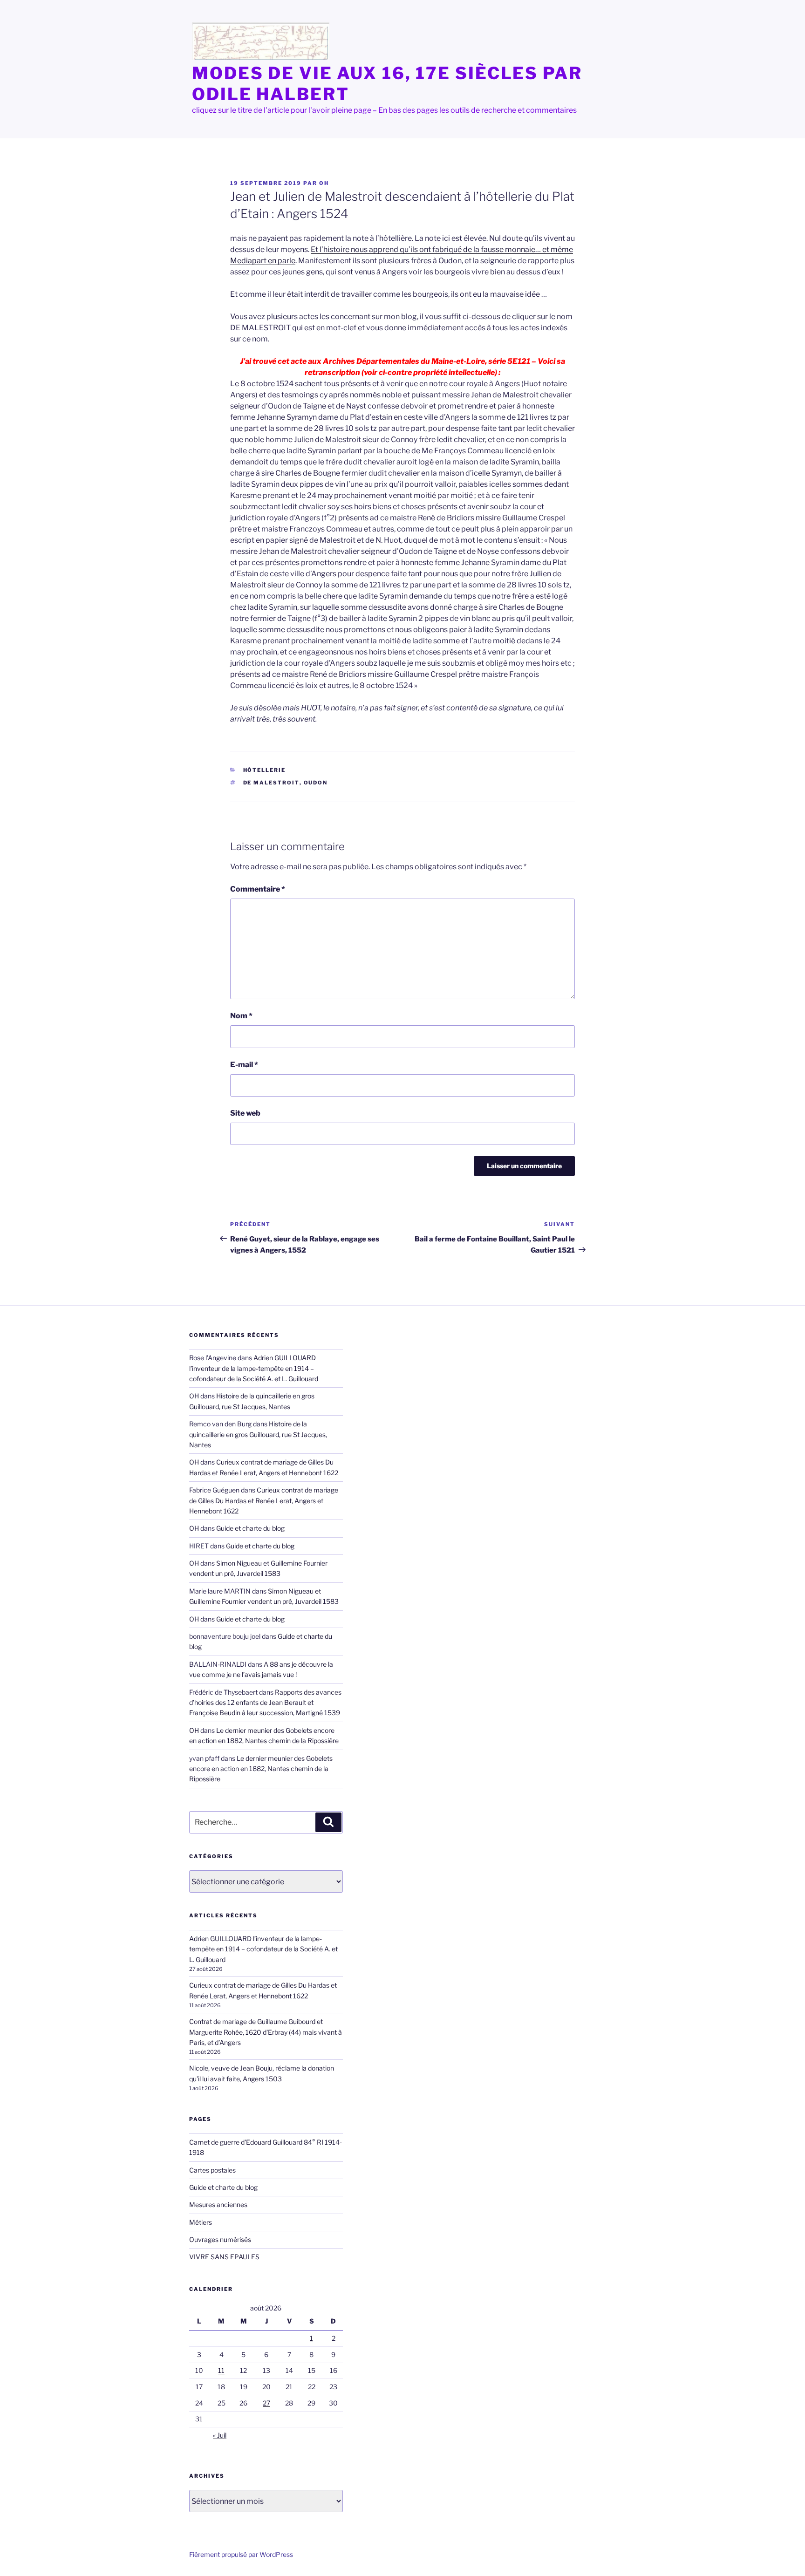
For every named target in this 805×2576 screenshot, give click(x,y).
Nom (241, 1016)
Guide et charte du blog (250, 1528)
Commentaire (258, 889)
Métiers (201, 2222)
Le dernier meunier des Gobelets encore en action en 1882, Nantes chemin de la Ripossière (261, 1769)
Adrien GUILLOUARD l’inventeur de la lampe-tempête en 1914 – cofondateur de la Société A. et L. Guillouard (254, 1368)
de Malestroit (271, 783)
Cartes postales (212, 2170)
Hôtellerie (265, 770)
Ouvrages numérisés (220, 2239)
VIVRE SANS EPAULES (224, 2257)
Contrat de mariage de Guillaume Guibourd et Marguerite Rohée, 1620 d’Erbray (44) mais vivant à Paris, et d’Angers (266, 2032)
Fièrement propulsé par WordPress (241, 2554)
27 (266, 2403)
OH (324, 183)
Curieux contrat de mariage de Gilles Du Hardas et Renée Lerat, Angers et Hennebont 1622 (264, 1500)
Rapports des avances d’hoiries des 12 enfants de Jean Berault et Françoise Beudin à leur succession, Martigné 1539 (265, 1703)
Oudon (316, 783)
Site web (245, 1113)
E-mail (244, 1065)
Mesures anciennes (218, 2205)
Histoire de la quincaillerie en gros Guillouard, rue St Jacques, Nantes (258, 1434)
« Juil (220, 2435)
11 (221, 2370)
